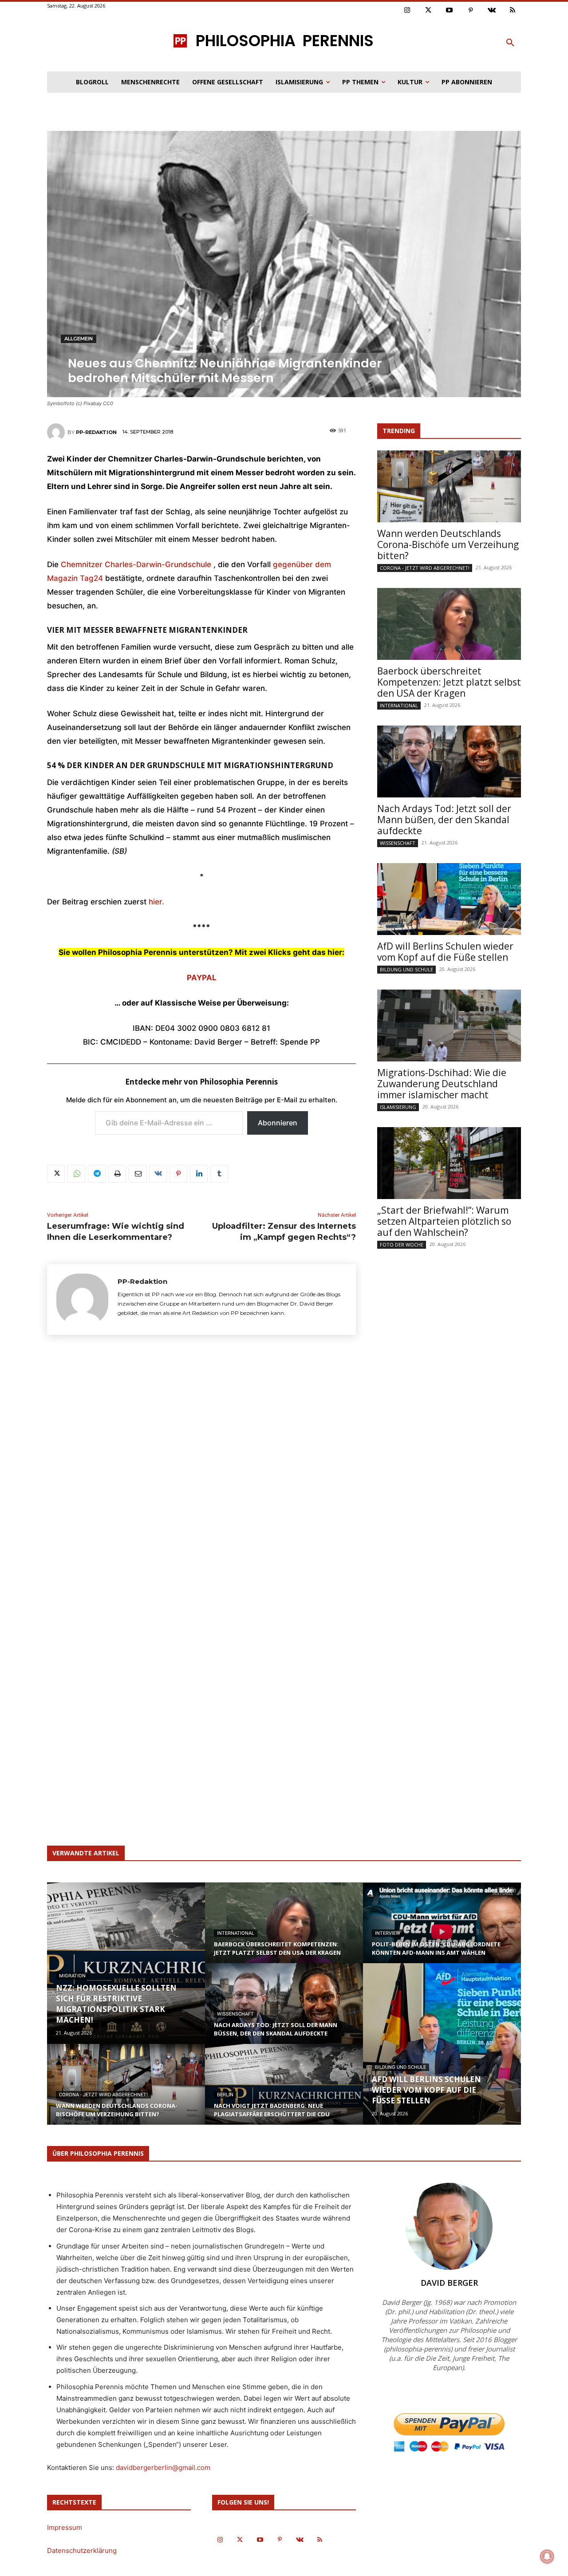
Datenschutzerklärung (82, 2550)
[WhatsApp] (76, 1174)
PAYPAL (202, 978)
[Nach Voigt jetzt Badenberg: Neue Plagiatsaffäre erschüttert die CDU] (284, 2093)
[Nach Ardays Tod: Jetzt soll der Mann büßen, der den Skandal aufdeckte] (449, 761)
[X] (56, 1174)
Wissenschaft (398, 843)
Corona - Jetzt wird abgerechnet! (425, 568)
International (399, 705)
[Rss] (513, 11)
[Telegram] (97, 1174)
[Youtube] (450, 11)
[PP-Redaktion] (57, 432)
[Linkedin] (199, 1174)
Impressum (65, 2527)
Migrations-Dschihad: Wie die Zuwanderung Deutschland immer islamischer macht (442, 1084)
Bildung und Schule (406, 969)
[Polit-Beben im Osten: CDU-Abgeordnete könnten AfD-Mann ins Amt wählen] (442, 1931)
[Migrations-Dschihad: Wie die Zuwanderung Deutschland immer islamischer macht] (449, 1026)
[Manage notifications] (547, 2556)
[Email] (138, 1174)
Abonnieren (278, 1123)
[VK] (158, 1174)
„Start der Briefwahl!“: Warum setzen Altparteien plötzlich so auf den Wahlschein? (444, 1221)
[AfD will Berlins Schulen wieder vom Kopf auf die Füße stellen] (449, 899)
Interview (388, 1933)
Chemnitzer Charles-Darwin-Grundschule (136, 564)
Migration (72, 1976)
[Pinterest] (471, 11)
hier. (156, 902)
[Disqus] (201, 1472)
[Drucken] (117, 1174)
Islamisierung (398, 1107)
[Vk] (492, 11)
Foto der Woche (402, 1245)
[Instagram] (407, 11)
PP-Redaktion (96, 432)
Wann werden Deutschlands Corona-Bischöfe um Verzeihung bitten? (448, 544)
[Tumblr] (219, 1174)
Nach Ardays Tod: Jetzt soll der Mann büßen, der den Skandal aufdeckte (444, 820)
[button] (510, 43)
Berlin (225, 2095)
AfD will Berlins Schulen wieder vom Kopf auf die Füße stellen (445, 952)
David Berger (449, 2283)
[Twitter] (429, 11)
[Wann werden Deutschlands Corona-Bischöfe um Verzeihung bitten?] (449, 486)
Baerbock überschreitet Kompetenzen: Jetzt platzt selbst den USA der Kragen (449, 682)
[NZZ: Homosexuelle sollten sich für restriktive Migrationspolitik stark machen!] (126, 1963)
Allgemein (79, 339)
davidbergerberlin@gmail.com (163, 2468)
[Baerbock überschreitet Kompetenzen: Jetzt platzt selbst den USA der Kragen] (449, 624)
